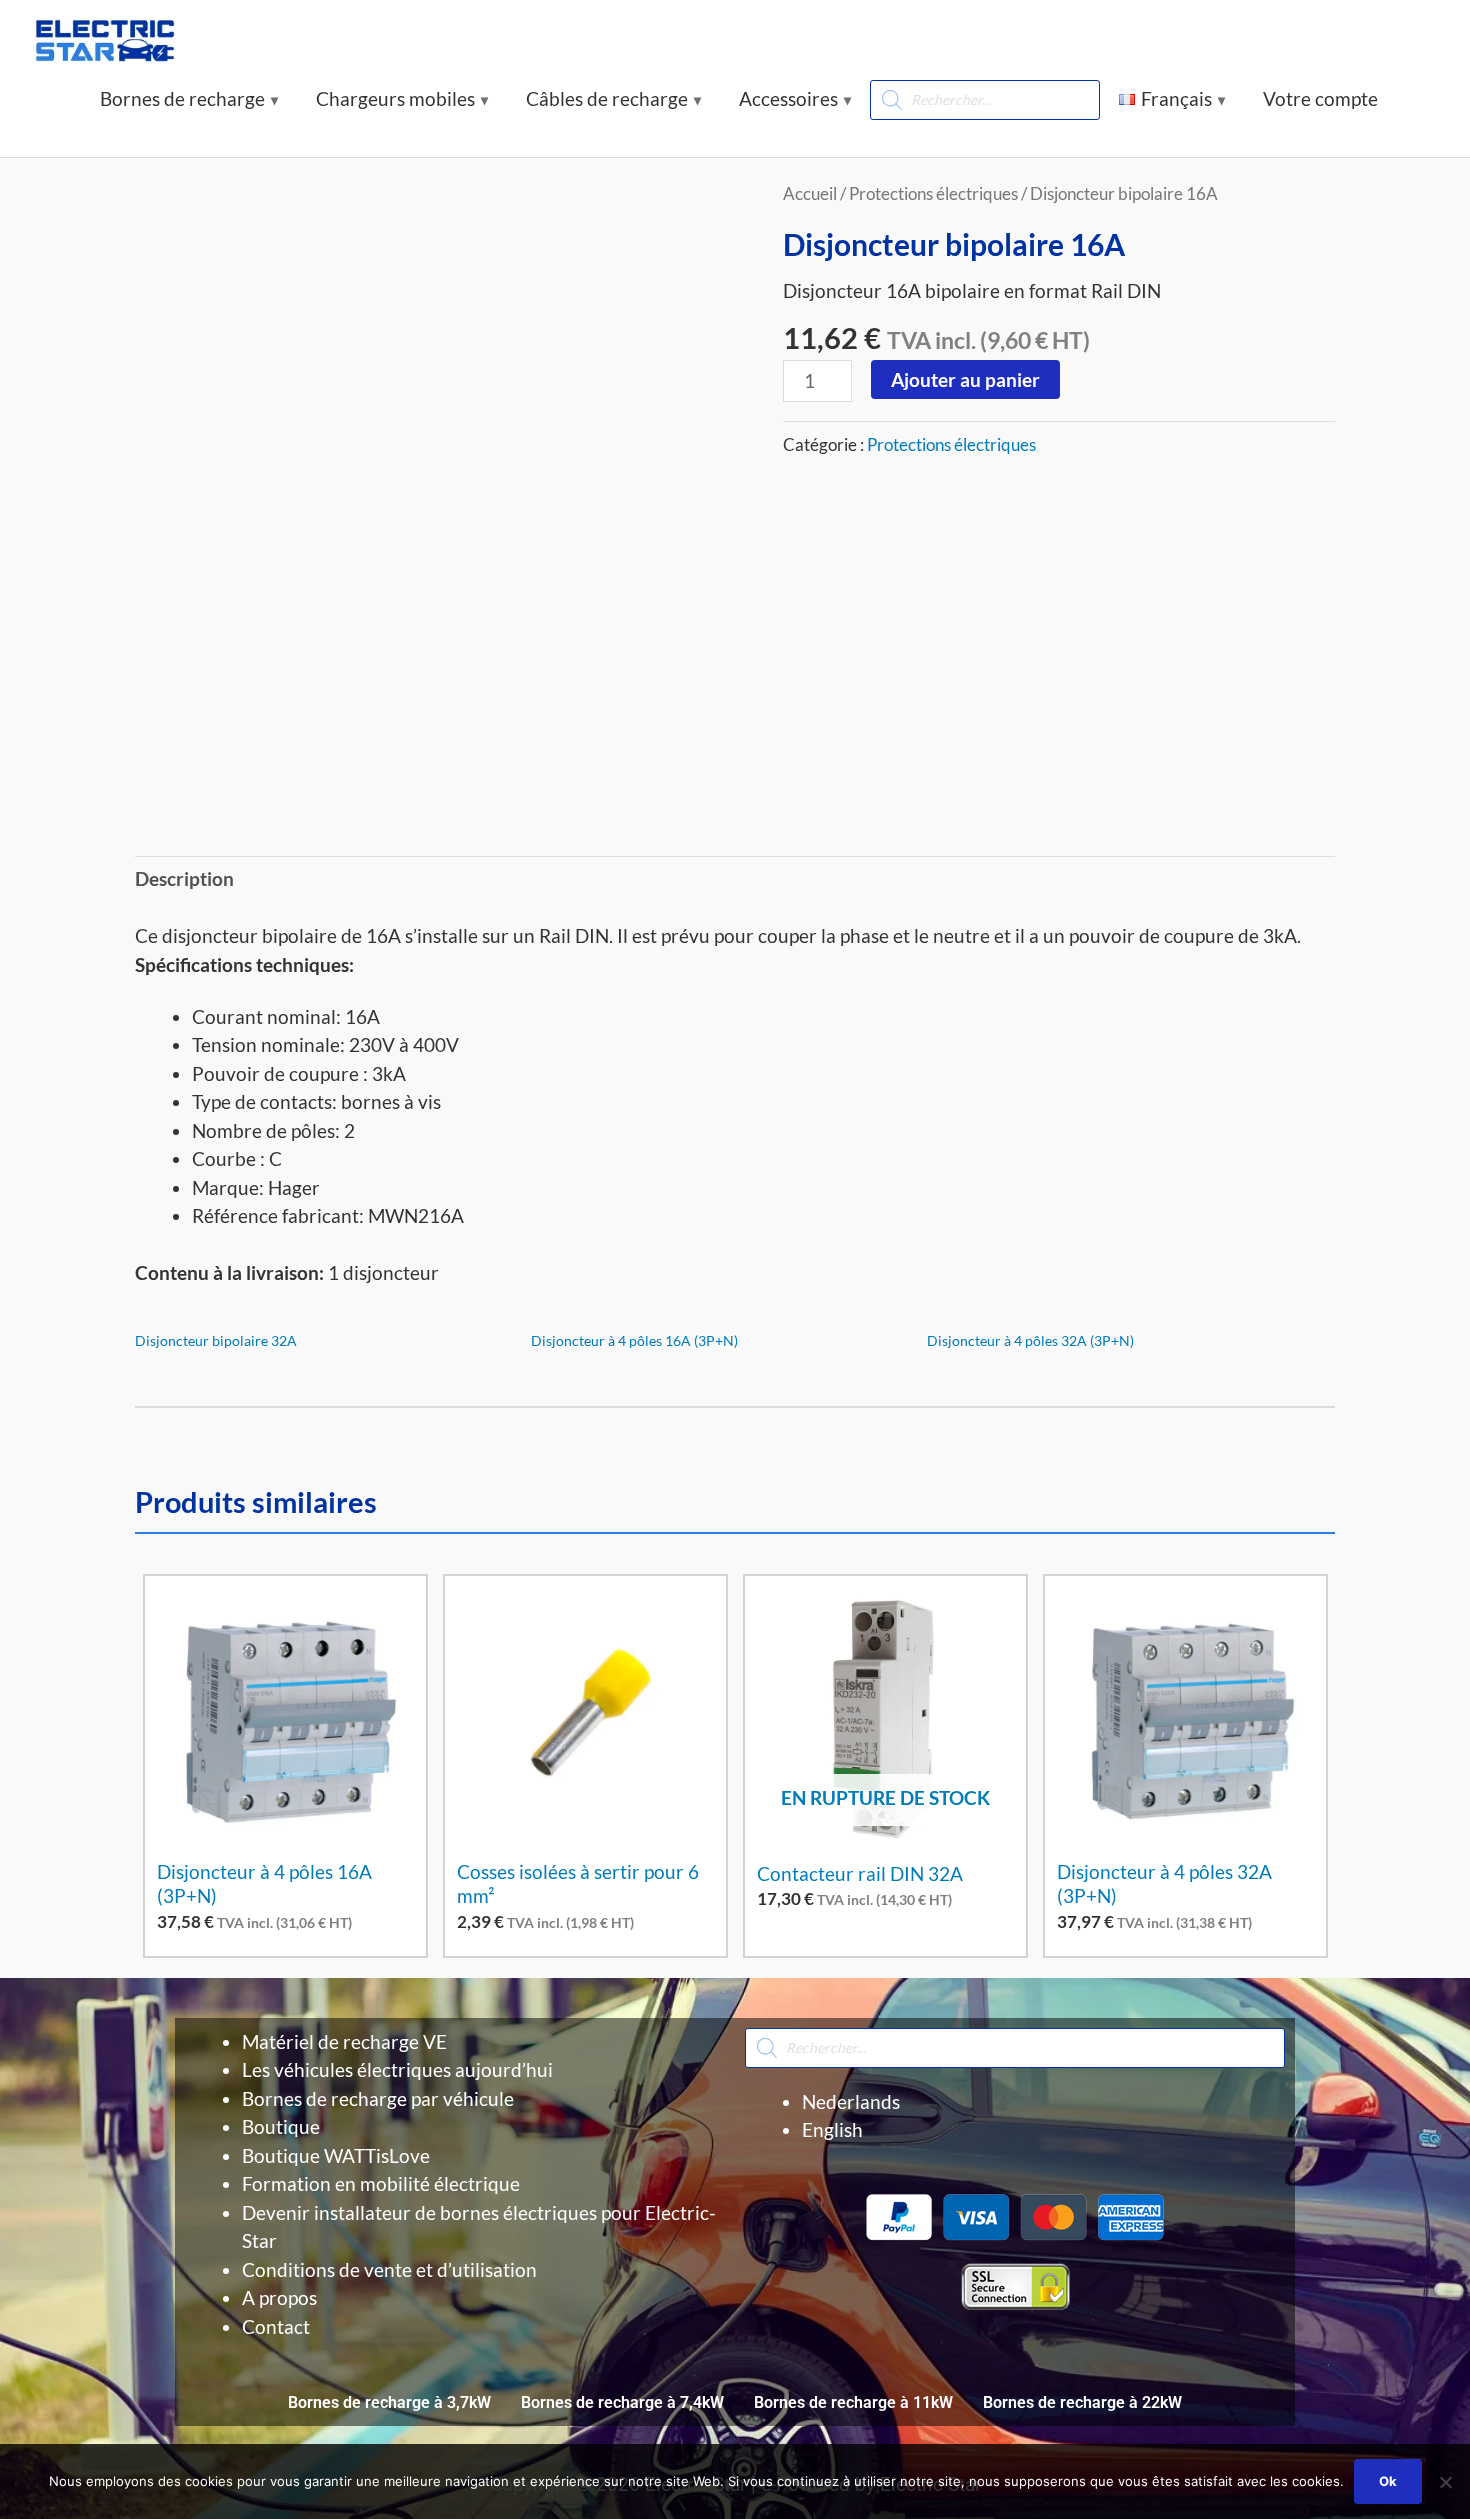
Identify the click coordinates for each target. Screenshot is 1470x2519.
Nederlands (851, 2101)
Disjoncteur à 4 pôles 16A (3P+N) (634, 1340)
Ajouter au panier (965, 379)
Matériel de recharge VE (344, 2041)
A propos (279, 2297)
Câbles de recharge (607, 98)
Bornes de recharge (182, 98)
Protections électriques (933, 193)
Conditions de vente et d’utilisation (389, 2269)
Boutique (281, 2126)
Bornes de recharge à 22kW (1082, 2402)
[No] (1445, 2482)
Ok (1388, 2481)
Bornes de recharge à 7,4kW (622, 2402)
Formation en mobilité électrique (381, 2183)
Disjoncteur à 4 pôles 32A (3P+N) (1030, 1340)
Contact (276, 2326)
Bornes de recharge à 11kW (853, 2402)
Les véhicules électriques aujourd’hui (397, 2069)
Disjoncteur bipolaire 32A (216, 1340)
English (832, 2129)
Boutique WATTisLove (336, 2155)
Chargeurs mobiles (395, 98)
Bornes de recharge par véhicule (378, 2098)
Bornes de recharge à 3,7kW (389, 2402)
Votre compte (1320, 98)
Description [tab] (184, 878)
